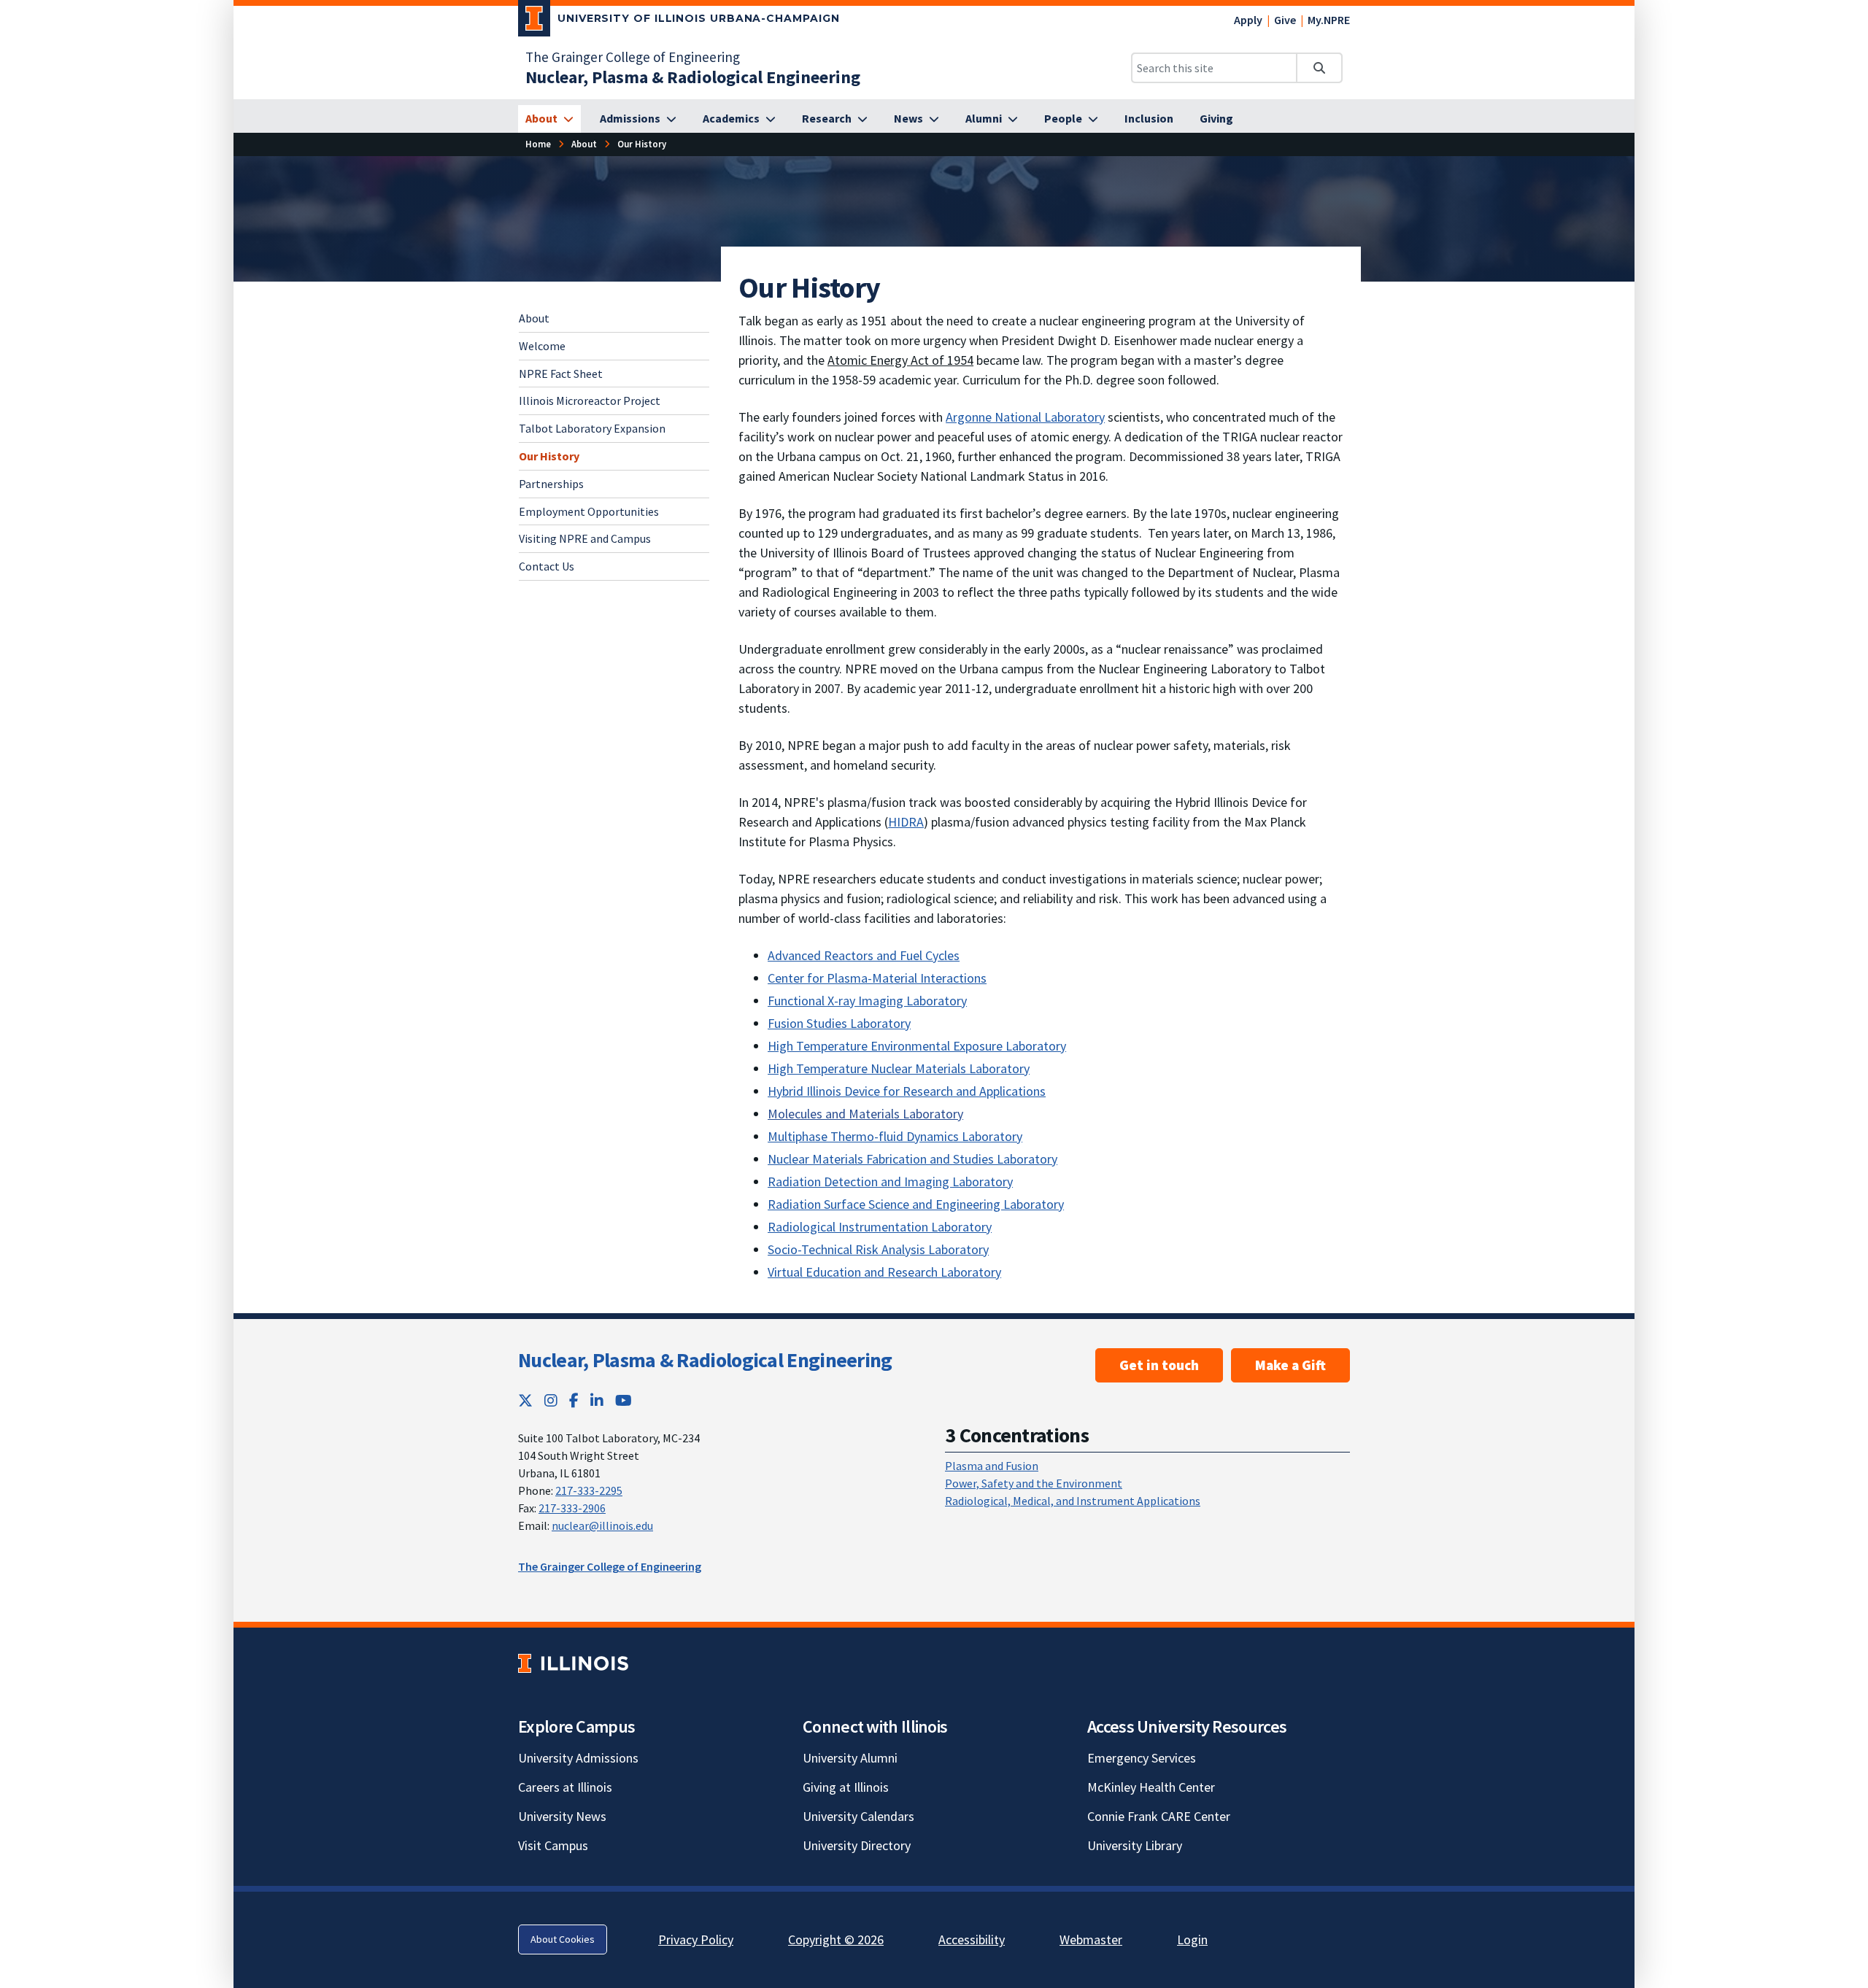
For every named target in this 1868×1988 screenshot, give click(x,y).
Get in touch (1159, 1365)
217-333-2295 (589, 1490)
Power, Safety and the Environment (1034, 1483)
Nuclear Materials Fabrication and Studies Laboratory (912, 1159)
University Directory (857, 1845)
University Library (1135, 1845)
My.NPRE (1329, 20)
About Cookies (563, 1939)
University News (562, 1816)
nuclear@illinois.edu (602, 1525)
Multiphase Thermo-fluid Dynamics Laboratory (895, 1136)
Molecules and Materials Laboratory (865, 1114)
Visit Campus (553, 1845)
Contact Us (547, 566)
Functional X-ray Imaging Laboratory (867, 1001)
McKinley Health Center (1151, 1787)
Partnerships (551, 483)
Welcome (542, 345)
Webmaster (1091, 1939)
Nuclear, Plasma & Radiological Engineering (705, 1360)
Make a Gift (1290, 1365)
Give (1285, 20)
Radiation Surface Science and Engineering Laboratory (916, 1204)
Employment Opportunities (589, 511)
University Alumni (850, 1758)
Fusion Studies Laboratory (839, 1023)
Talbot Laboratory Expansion (592, 428)
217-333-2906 (572, 1508)
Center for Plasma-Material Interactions (877, 978)
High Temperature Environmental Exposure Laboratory (917, 1046)
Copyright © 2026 (836, 1939)
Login (1192, 1939)
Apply (1248, 20)
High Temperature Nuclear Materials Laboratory (899, 1068)
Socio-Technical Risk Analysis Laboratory (878, 1249)
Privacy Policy (696, 1939)
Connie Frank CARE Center (1159, 1816)
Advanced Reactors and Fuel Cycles (864, 955)
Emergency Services (1142, 1758)
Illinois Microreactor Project (590, 401)
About (534, 318)
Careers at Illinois (565, 1787)
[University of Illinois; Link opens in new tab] (573, 1663)
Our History (549, 456)
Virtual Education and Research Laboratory (884, 1272)
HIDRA (906, 822)
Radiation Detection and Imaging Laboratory (890, 1181)
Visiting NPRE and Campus (585, 538)
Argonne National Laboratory (1025, 417)
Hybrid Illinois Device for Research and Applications (907, 1091)
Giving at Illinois (846, 1787)
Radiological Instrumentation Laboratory (880, 1227)
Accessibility (972, 1939)
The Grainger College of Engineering (633, 57)
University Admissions (578, 1758)
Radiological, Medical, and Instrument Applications (1073, 1501)
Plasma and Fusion (992, 1466)
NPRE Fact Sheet (561, 373)
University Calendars (858, 1816)
